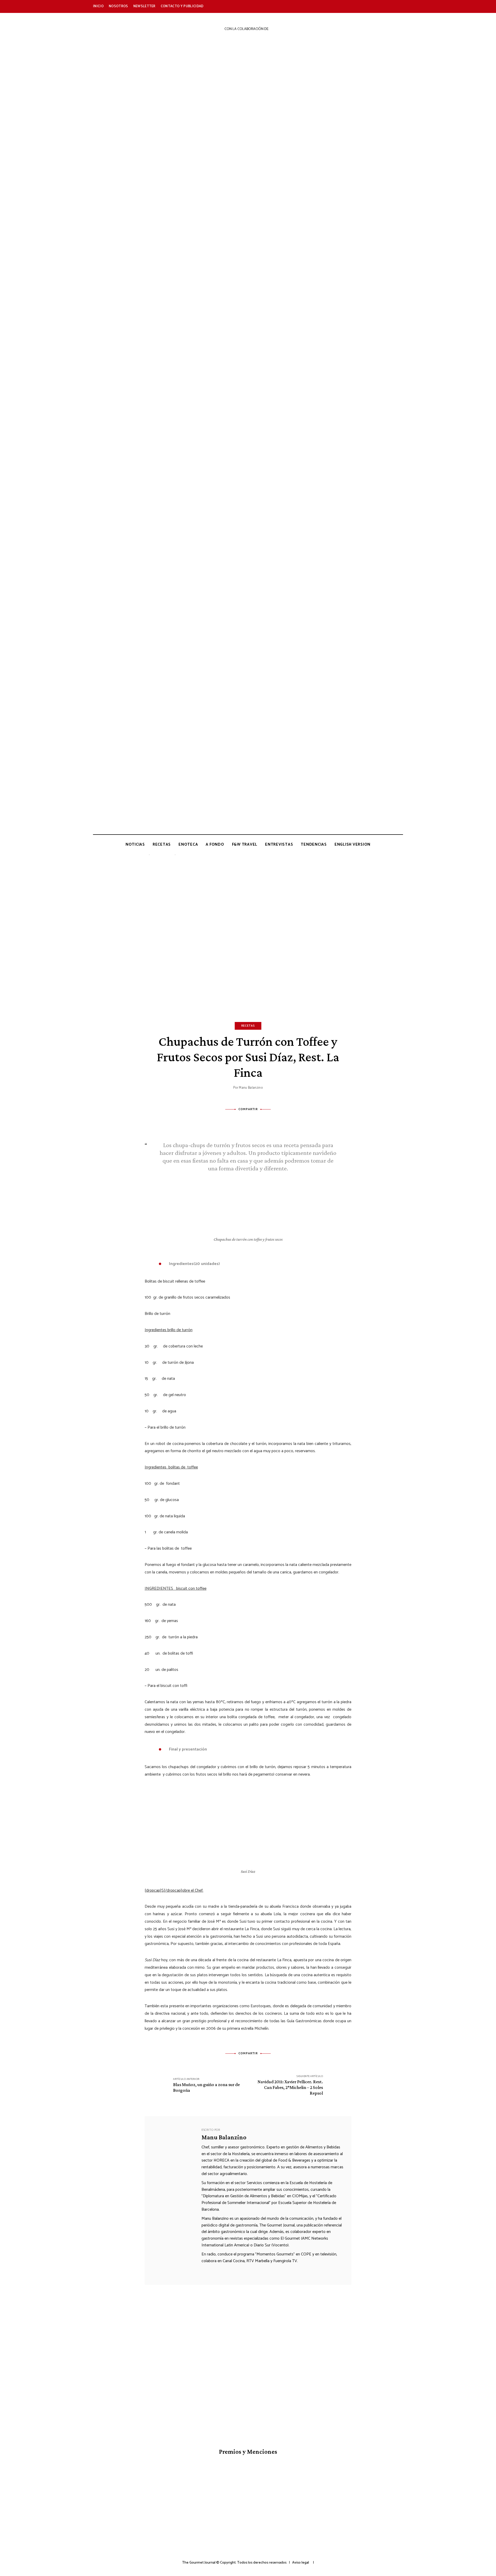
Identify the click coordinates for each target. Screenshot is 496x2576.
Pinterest (377, 6)
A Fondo (215, 844)
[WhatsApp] (269, 1121)
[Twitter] (241, 1121)
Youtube (354, 6)
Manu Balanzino (251, 1088)
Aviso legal (301, 2563)
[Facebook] (227, 1121)
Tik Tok (365, 6)
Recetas (162, 844)
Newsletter (144, 6)
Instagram (342, 6)
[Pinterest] (255, 1121)
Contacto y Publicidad (182, 6)
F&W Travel (245, 844)
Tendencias (314, 844)
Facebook (319, 6)
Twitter (331, 6)
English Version (352, 844)
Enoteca (188, 844)
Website (205, 2271)
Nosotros (118, 6)
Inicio (98, 6)
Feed (400, 6)
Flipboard (389, 6)
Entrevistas (279, 844)
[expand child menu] (149, 855)
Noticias (135, 844)
